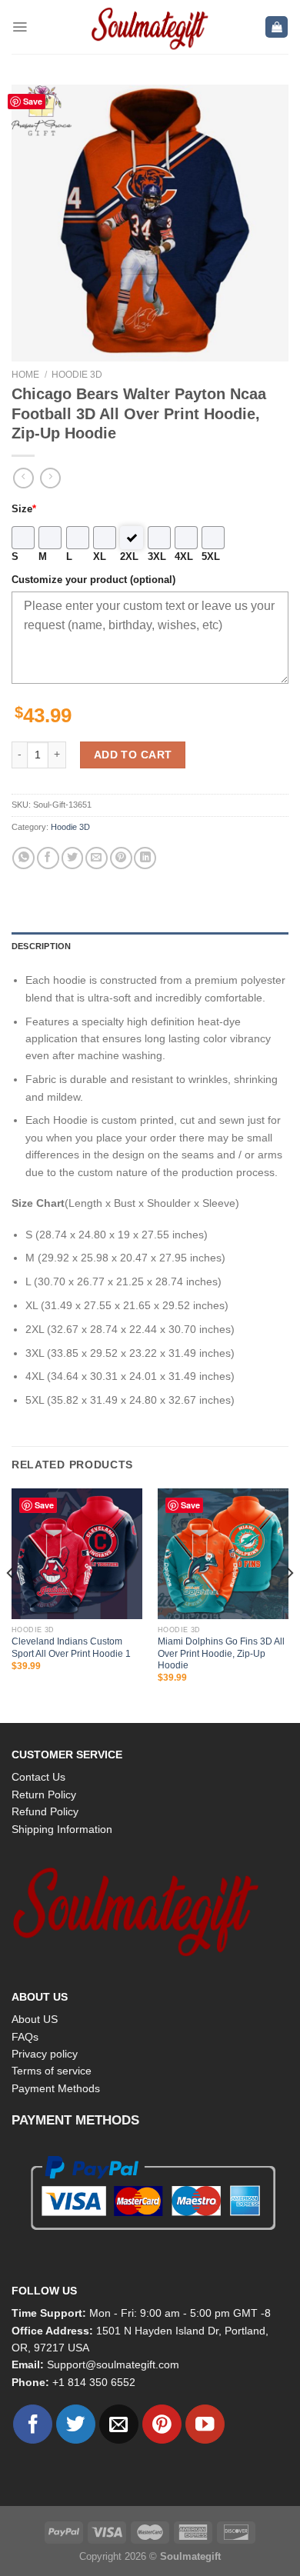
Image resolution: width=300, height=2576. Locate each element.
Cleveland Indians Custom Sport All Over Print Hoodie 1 (71, 1647)
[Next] (289, 1605)
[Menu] (20, 27)
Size (24, 509)
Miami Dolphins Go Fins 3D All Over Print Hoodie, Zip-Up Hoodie (221, 1653)
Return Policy (44, 1795)
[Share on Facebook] (48, 858)
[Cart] (277, 27)
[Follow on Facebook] (33, 2424)
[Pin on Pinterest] (121, 858)
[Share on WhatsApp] (23, 858)
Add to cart (133, 755)
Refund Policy (45, 1811)
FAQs (25, 2037)
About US (35, 2019)
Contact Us (38, 1777)
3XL (157, 557)
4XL (184, 557)
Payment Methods (56, 2088)
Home (25, 375)
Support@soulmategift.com (113, 2364)
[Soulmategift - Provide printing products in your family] (150, 27)
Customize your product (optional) (93, 580)
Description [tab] (41, 946)
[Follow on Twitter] (76, 2424)
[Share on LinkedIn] (145, 858)
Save (33, 101)
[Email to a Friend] (97, 858)
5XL (211, 557)
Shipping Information (62, 1829)
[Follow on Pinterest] (162, 2424)
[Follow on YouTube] (205, 2424)
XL (100, 557)
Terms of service (52, 2071)
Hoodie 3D (77, 375)
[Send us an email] (119, 2424)
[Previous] (11, 1605)
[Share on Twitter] (73, 858)
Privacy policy (45, 2054)
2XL (129, 557)
